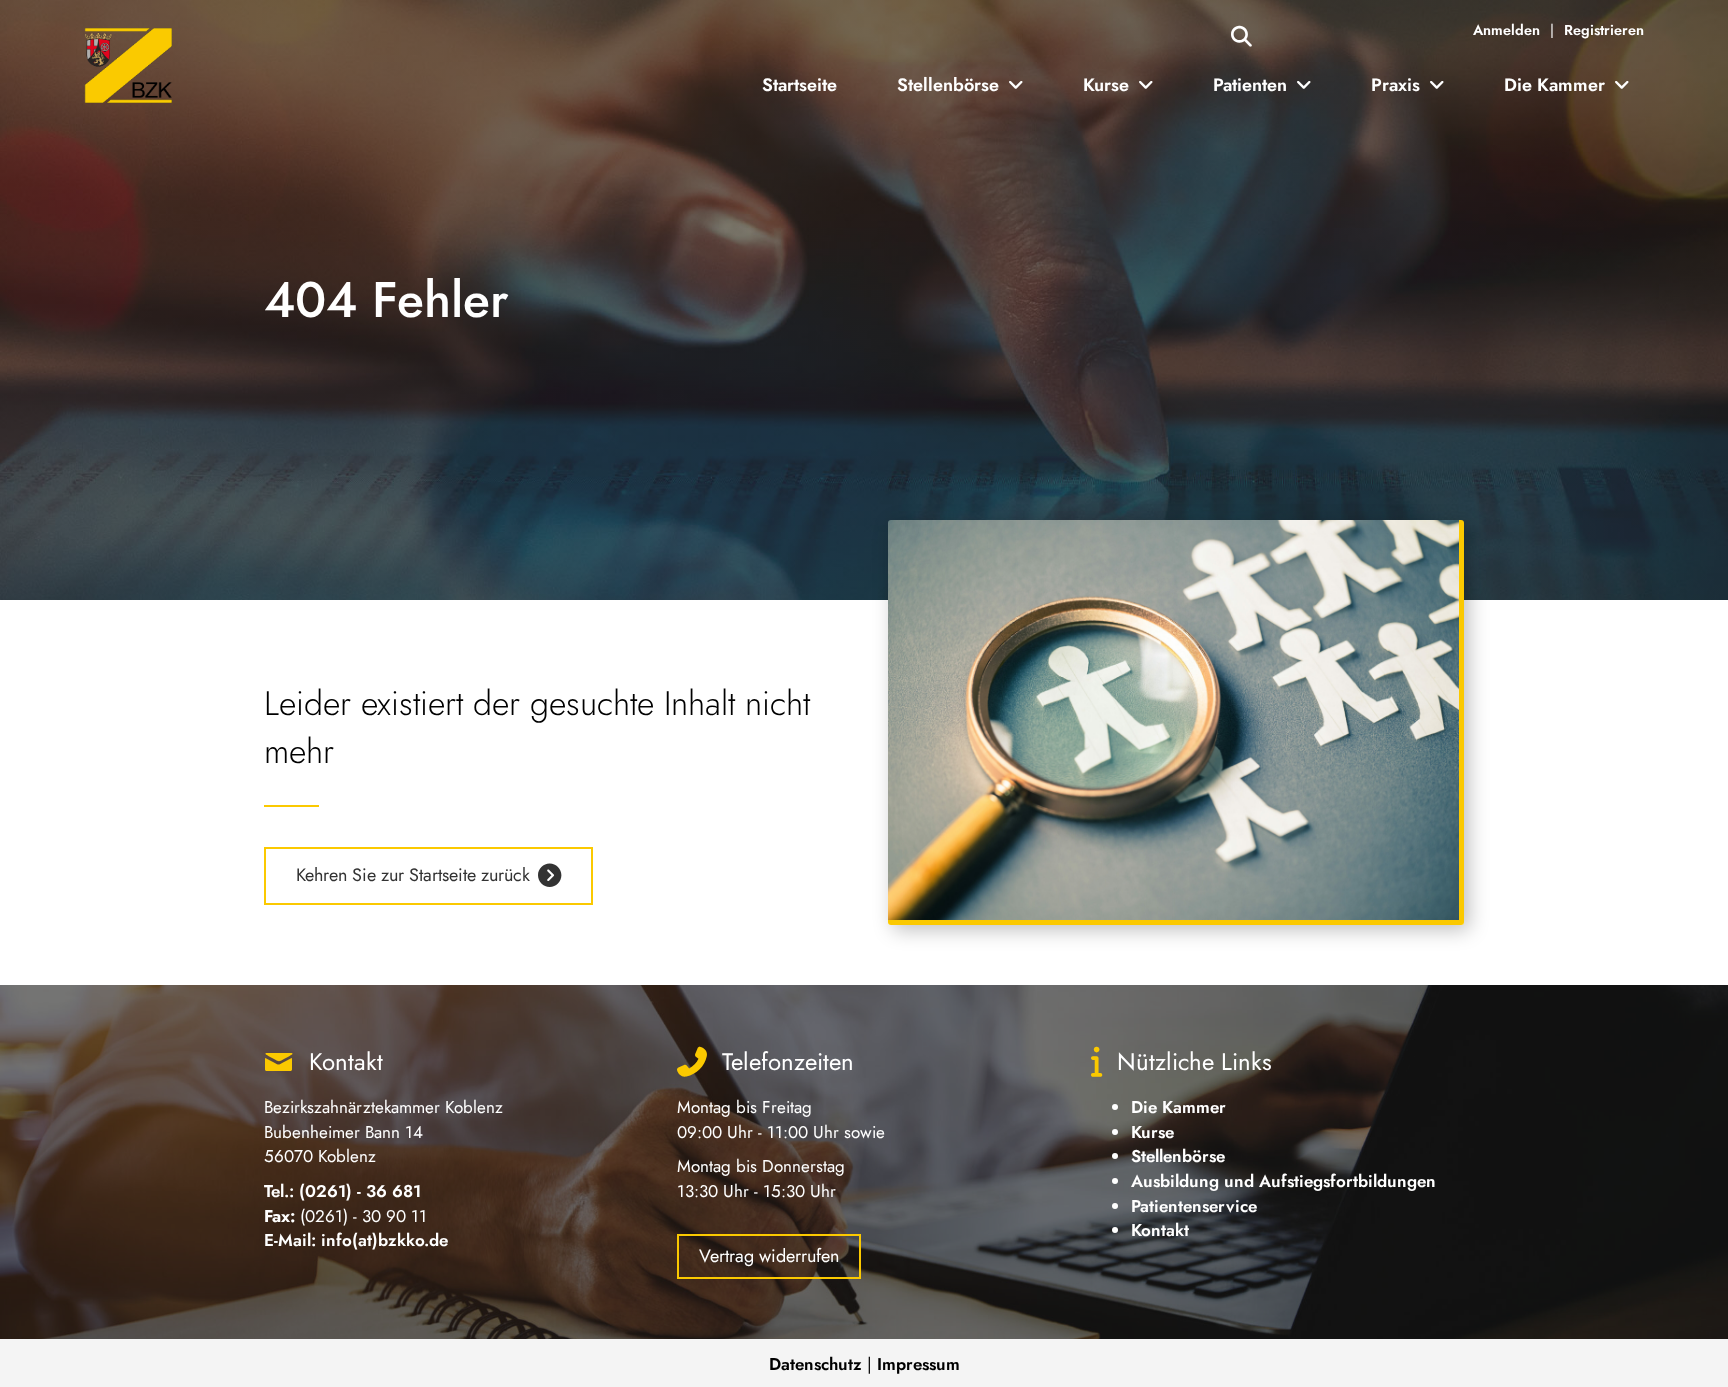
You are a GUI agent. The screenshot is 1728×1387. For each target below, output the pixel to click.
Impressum (918, 1364)
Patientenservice (1194, 1206)
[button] (1241, 37)
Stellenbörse (1178, 1156)
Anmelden (1506, 30)
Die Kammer (1178, 1107)
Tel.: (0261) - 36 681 (342, 1191)
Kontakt (1160, 1230)
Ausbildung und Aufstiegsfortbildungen (1283, 1181)
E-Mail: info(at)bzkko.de (356, 1240)
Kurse (1152, 1132)
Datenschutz (815, 1364)
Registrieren (1604, 30)
